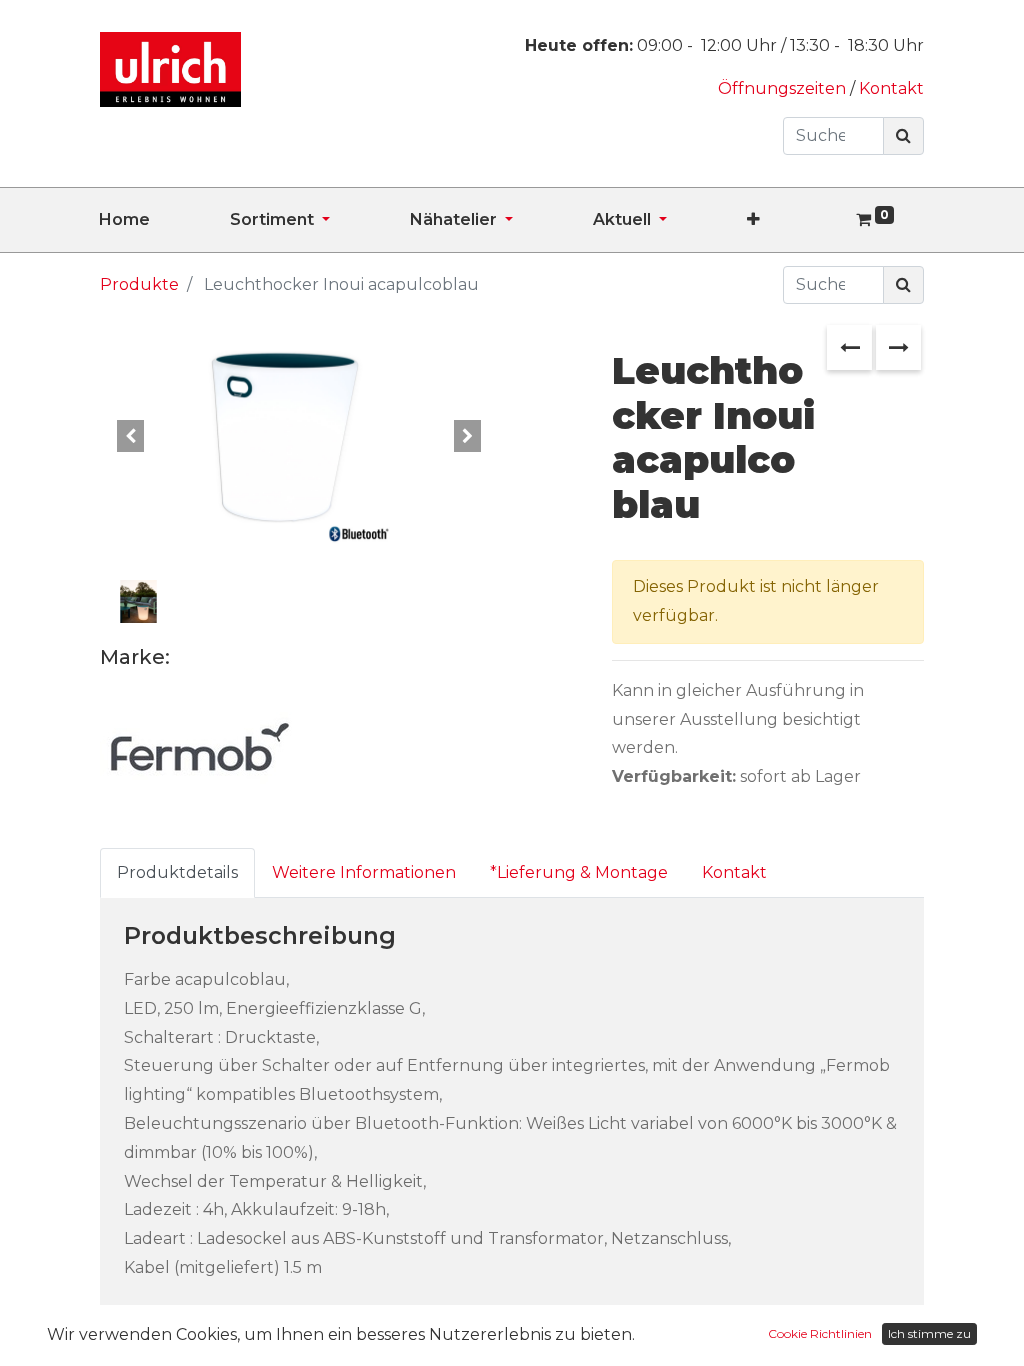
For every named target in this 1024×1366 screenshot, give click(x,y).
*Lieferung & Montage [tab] (579, 872)
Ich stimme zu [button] (929, 1333)
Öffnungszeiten (784, 88)
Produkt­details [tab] (177, 872)
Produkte (139, 284)
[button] (793, 220)
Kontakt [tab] (734, 872)
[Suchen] (903, 136)
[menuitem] (164, 220)
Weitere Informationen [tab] (364, 872)
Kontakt (891, 88)
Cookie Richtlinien (820, 1333)
